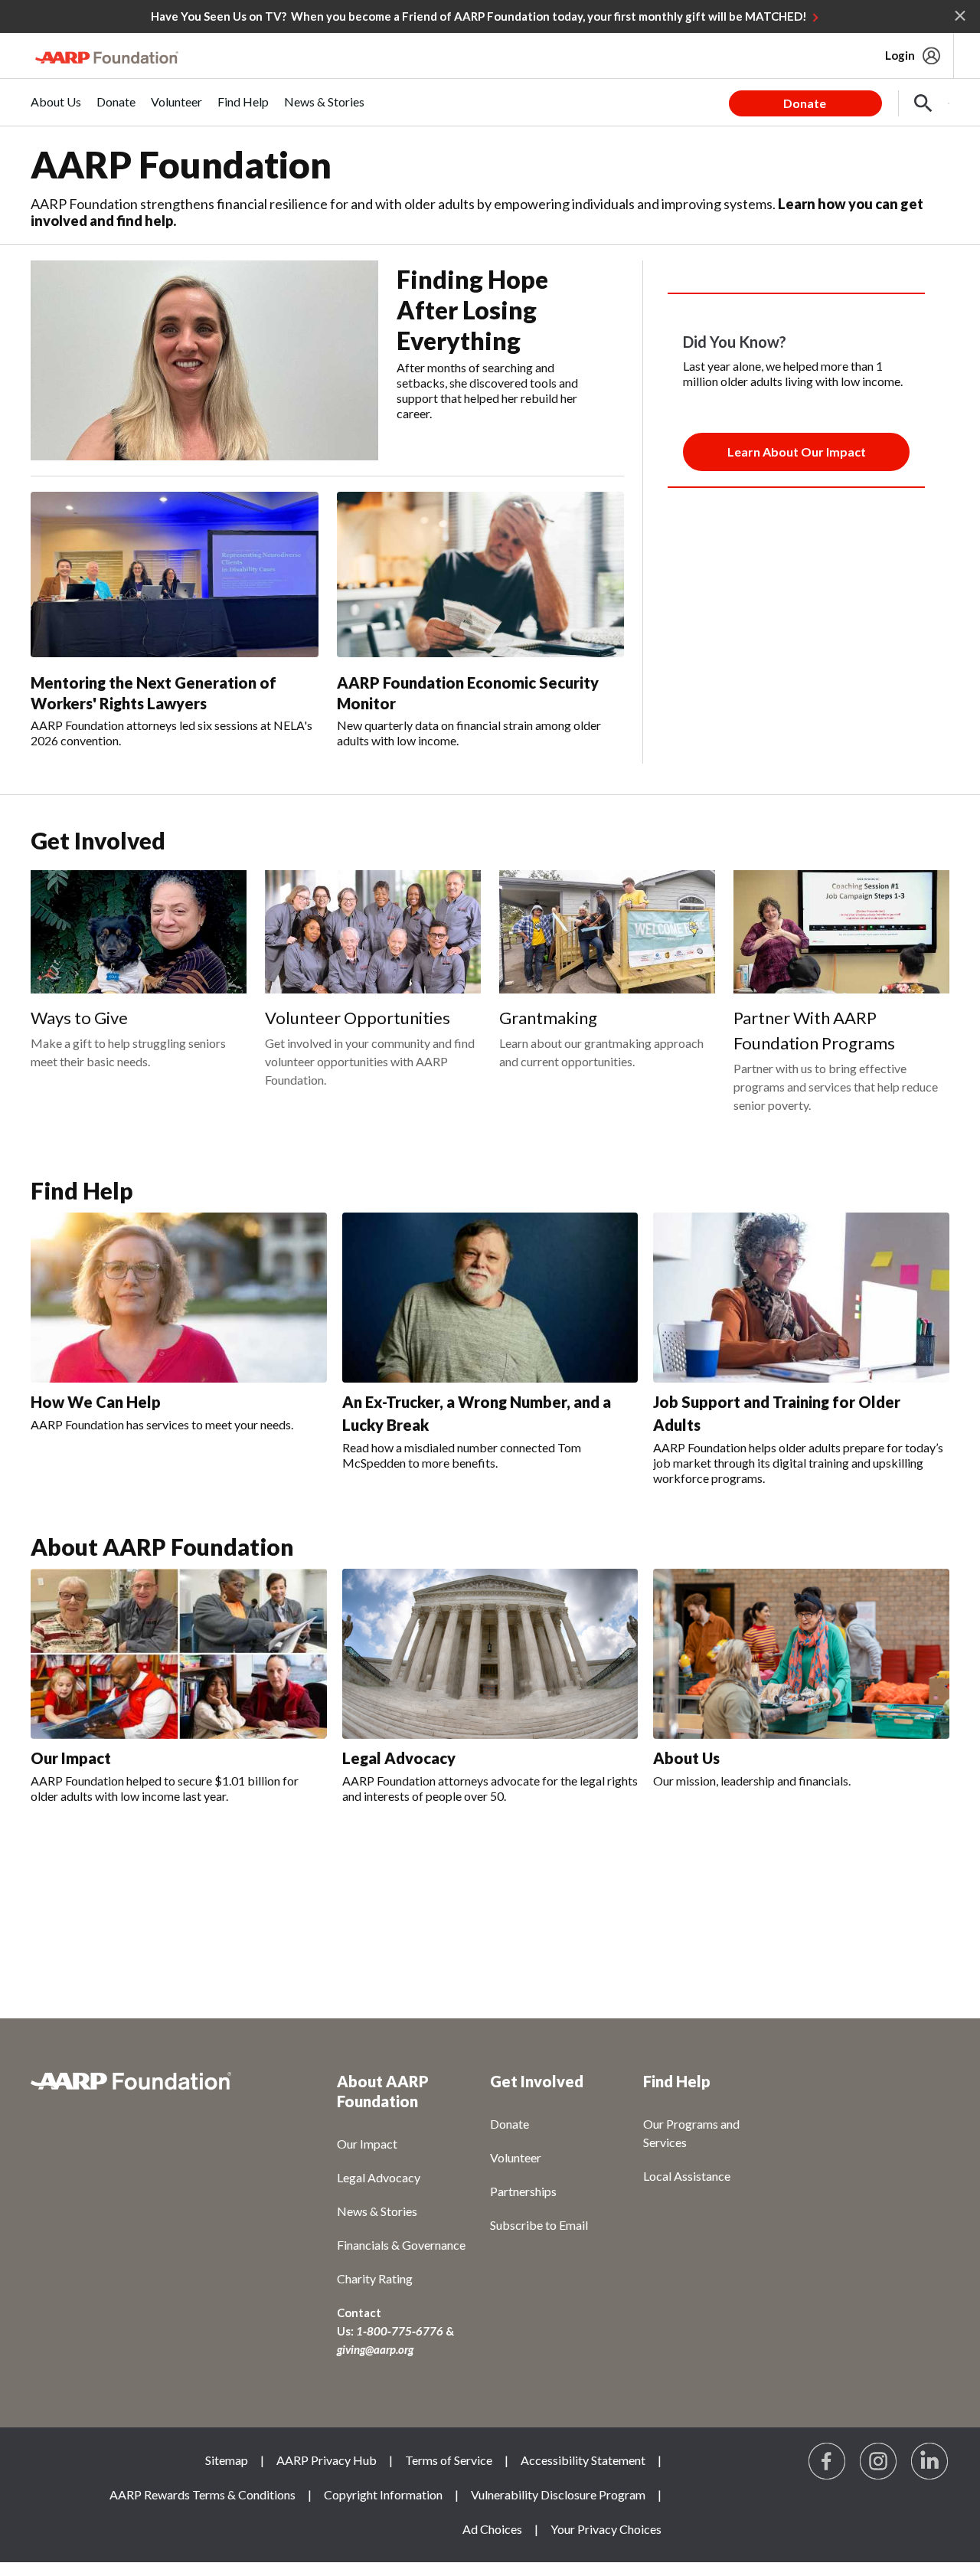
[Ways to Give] (139, 932)
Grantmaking (548, 1018)
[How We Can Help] (179, 1298)
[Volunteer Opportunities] (373, 932)
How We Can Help (96, 1402)
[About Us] (801, 1654)
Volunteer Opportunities (358, 1018)
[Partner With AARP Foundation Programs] (841, 932)
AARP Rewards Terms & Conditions (203, 2494)
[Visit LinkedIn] (930, 2462)
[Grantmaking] (607, 932)
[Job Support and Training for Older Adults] (801, 1298)
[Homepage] (107, 57)
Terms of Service (449, 2460)
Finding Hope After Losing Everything (472, 310)
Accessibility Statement (583, 2460)
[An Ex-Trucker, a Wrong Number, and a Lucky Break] (490, 1297)
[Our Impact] (179, 1654)
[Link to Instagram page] (879, 2462)
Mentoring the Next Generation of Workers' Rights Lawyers (154, 693)
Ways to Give (79, 1018)
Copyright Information (383, 2494)
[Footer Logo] (153, 2089)
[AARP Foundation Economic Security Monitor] (481, 574)
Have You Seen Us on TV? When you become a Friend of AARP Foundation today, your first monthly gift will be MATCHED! (479, 16)
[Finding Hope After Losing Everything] (204, 360)
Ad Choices (492, 2529)
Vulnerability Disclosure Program (558, 2494)
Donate (805, 103)
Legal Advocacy (399, 1758)
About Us (686, 1758)
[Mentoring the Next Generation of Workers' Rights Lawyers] (175, 574)
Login (900, 55)
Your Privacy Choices (606, 2529)
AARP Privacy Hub (327, 2460)
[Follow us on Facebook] (828, 2462)
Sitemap (227, 2460)
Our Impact (71, 1758)
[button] (923, 103)
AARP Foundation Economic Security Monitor (468, 693)
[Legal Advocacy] (490, 1653)
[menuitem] (56, 110)
